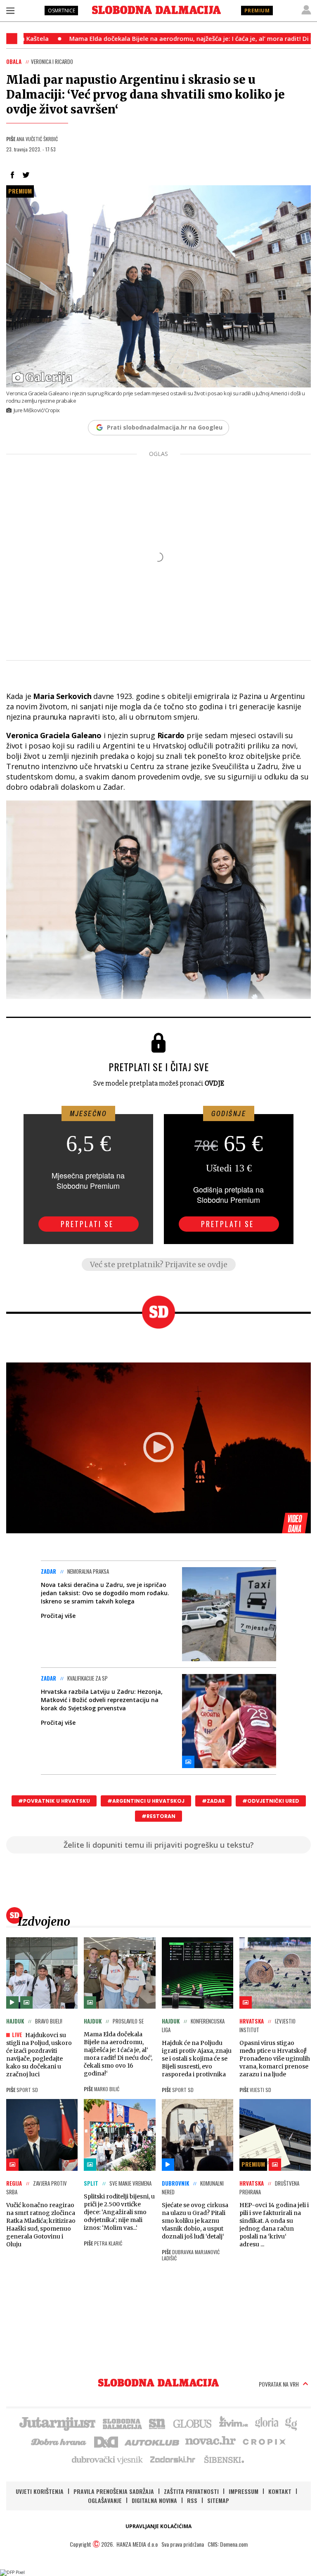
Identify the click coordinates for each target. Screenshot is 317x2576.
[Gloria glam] (292, 2423)
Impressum (244, 2491)
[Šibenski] (224, 2459)
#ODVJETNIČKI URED (271, 1801)
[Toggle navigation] (10, 10)
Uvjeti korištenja (40, 2491)
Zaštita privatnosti (191, 2491)
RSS (192, 2500)
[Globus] (193, 2423)
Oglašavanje (105, 2500)
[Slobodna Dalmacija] (156, 10)
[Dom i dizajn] (106, 2441)
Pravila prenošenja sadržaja (114, 2491)
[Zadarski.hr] (173, 2459)
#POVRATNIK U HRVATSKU (54, 1801)
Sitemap (218, 2500)
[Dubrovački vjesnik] (108, 2459)
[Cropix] (264, 2441)
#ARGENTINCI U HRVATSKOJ (146, 1801)
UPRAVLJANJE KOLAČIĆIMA (158, 2526)
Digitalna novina (154, 2500)
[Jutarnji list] (57, 2423)
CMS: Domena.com (228, 2544)
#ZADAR (213, 1801)
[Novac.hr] (211, 2441)
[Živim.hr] (234, 2423)
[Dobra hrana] (59, 2441)
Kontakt (280, 2491)
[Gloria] (266, 2423)
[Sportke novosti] (157, 2423)
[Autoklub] (152, 2441)
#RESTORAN (158, 1816)
